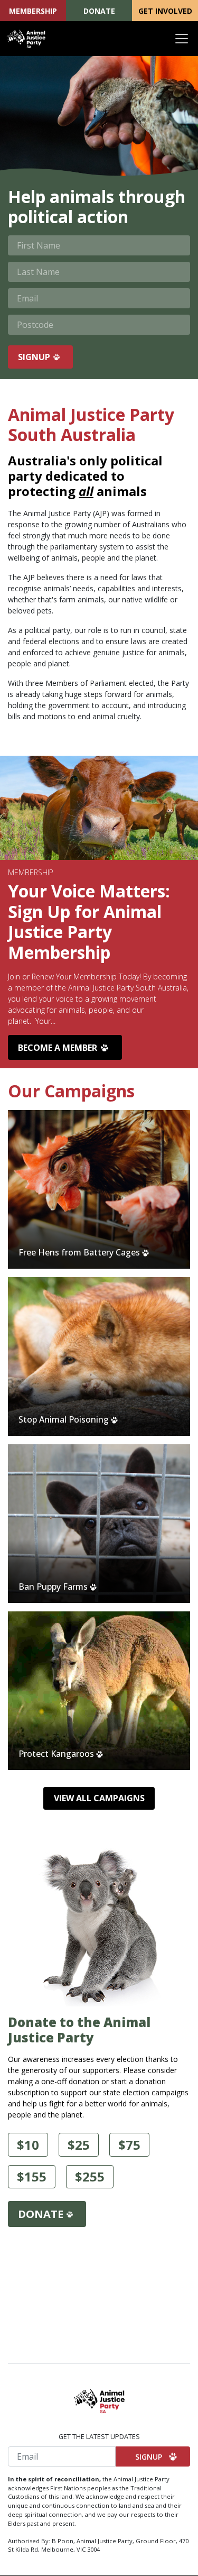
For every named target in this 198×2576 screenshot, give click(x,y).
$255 (90, 2176)
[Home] (26, 39)
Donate (99, 11)
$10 (28, 2145)
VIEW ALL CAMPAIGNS (99, 1798)
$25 (79, 2145)
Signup (34, 357)
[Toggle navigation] (182, 39)
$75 (129, 2145)
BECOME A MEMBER (58, 1048)
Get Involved (165, 11)
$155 (32, 2176)
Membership (33, 11)
